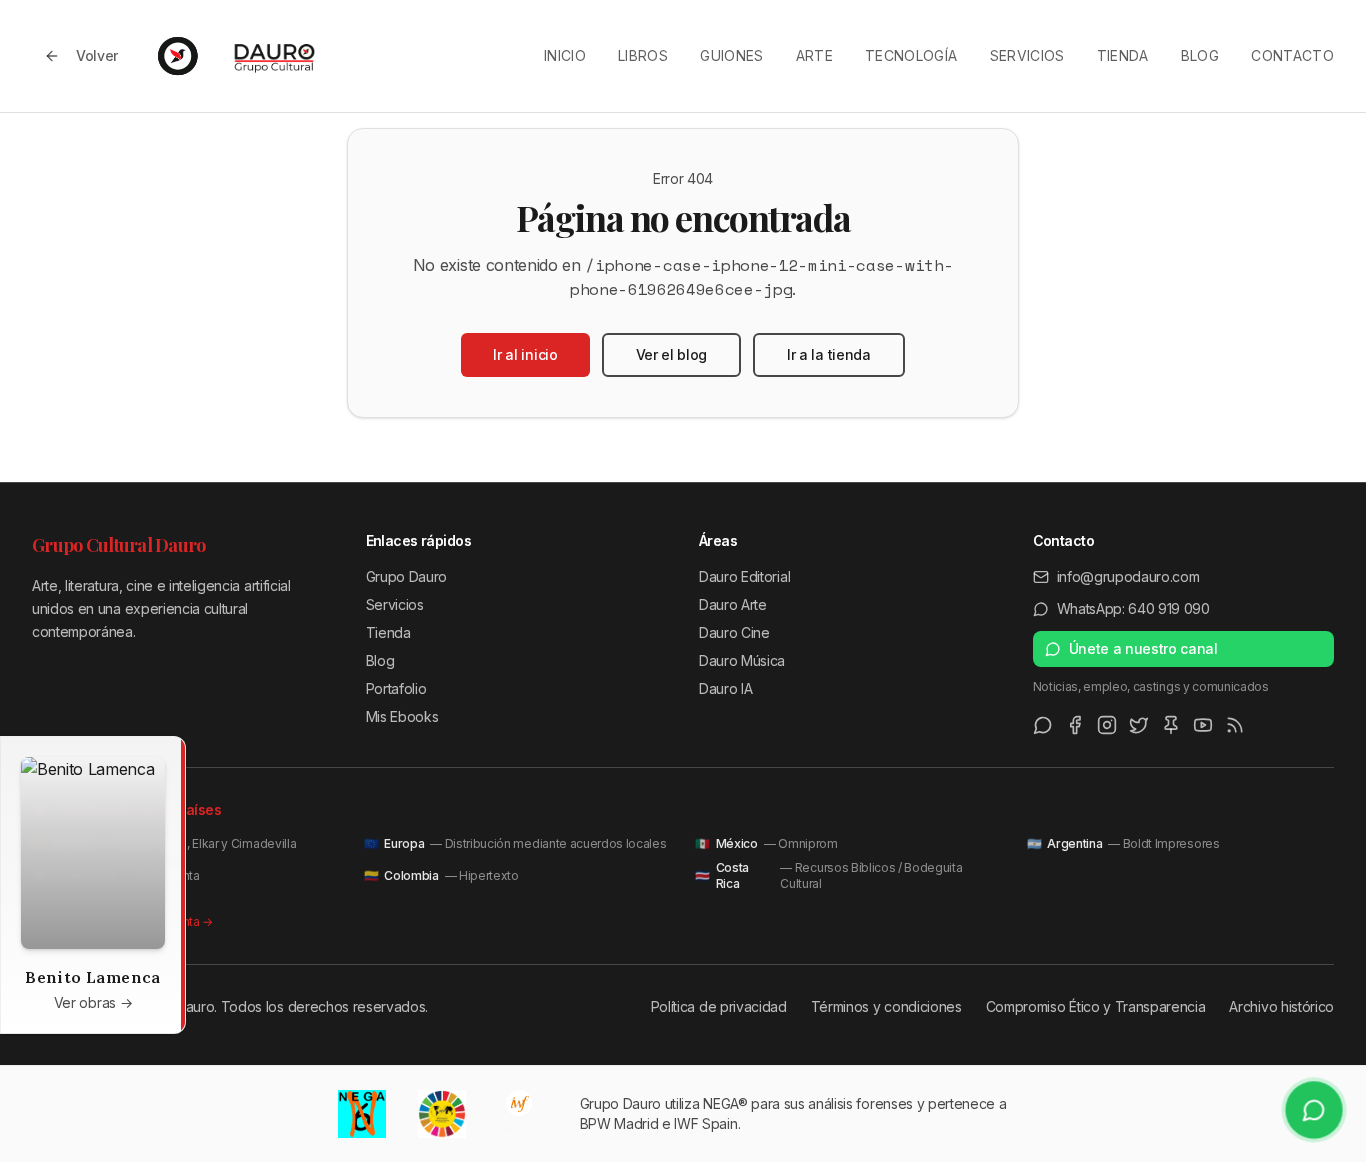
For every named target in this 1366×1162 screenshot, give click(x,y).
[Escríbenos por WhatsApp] (1314, 1110)
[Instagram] (1107, 725)
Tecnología (911, 55)
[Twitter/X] (1139, 725)
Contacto (1292, 55)
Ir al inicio (525, 354)
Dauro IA (725, 688)
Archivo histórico (1281, 1006)
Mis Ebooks (402, 716)
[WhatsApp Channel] (1043, 725)
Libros (643, 55)
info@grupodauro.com (1128, 576)
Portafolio (396, 688)
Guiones (731, 55)
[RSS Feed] (1235, 725)
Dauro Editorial (744, 576)
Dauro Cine (734, 632)
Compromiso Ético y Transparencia (1096, 1006)
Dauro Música (742, 660)
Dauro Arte (733, 604)
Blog (1200, 55)
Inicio (565, 55)
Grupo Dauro (406, 576)
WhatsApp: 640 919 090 (1133, 608)
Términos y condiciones (886, 1006)
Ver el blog (671, 354)
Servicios (1027, 55)
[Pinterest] (1171, 725)
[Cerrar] (165, 757)
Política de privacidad (719, 1006)
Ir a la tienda (829, 354)
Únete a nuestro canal (1143, 648)
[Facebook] (1075, 725)
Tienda (1123, 55)
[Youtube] (1203, 725)
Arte (814, 55)
